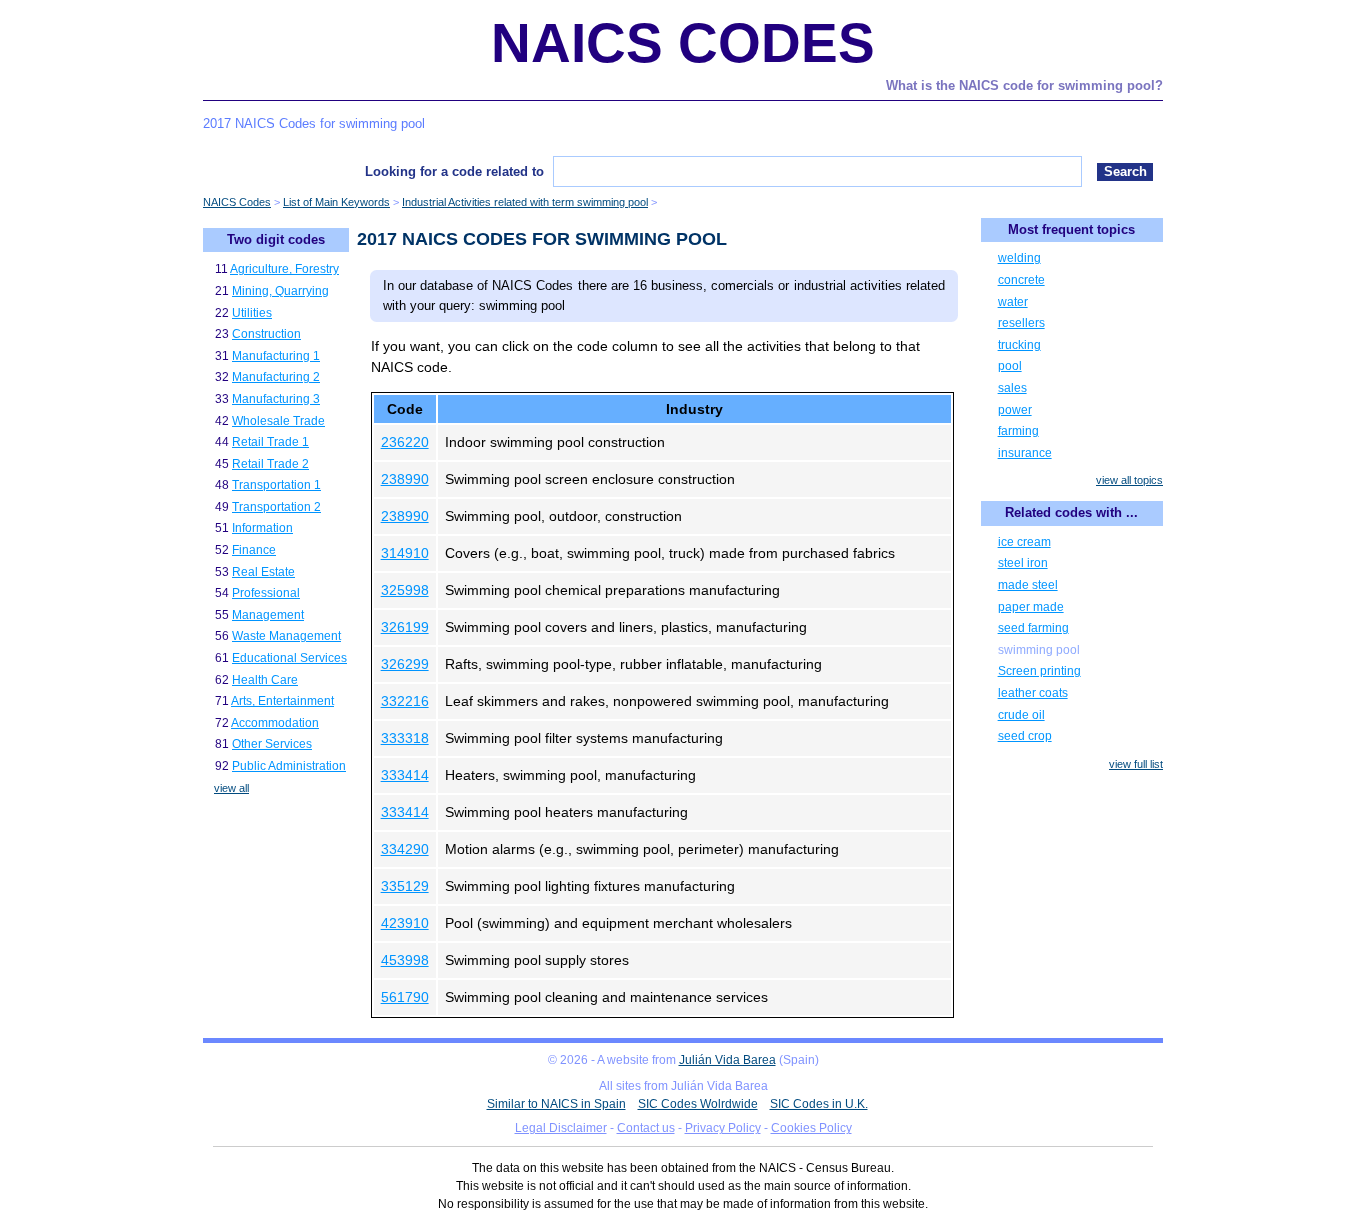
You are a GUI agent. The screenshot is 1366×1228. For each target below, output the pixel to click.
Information (262, 528)
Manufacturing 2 (276, 377)
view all (231, 788)
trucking (1019, 345)
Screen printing (1039, 671)
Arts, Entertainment (282, 701)
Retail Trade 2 (270, 464)
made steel (1028, 585)
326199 (405, 627)
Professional (266, 593)
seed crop (1025, 736)
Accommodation (275, 723)
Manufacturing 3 (276, 399)
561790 (405, 997)
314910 (405, 553)
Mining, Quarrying (280, 291)
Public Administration (289, 766)
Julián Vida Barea (727, 1060)
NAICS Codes (683, 43)
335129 (405, 886)
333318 (405, 738)
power (1015, 410)
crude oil (1021, 715)
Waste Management (286, 636)
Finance (254, 550)
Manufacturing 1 (276, 356)
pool (1010, 366)
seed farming (1033, 628)
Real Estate (263, 572)
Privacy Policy (723, 1128)
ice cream (1024, 542)
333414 (405, 775)
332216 (405, 701)
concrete (1021, 280)
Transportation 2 (276, 507)
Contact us (646, 1128)
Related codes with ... (1071, 512)
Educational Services (289, 658)
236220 (405, 442)
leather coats (1033, 693)
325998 (405, 590)
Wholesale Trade (278, 421)
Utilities (252, 313)
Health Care (265, 680)
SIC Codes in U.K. (819, 1104)
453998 (405, 960)
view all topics (1129, 480)
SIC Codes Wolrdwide (698, 1104)
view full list (1136, 764)
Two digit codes (276, 239)
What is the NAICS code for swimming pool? (1024, 85)
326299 (405, 664)
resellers (1021, 323)
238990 (405, 479)
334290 (405, 849)
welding (1019, 258)
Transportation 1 (276, 485)
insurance (1025, 453)
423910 (405, 923)
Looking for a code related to (454, 171)
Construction (266, 334)
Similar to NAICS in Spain (556, 1104)
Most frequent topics (1071, 229)
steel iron (1023, 563)
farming (1018, 431)
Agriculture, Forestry (284, 269)
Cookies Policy (811, 1128)
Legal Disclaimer (561, 1128)
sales (1012, 388)
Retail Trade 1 (270, 442)
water (1013, 302)
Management (268, 615)
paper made (1031, 607)
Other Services (272, 744)
